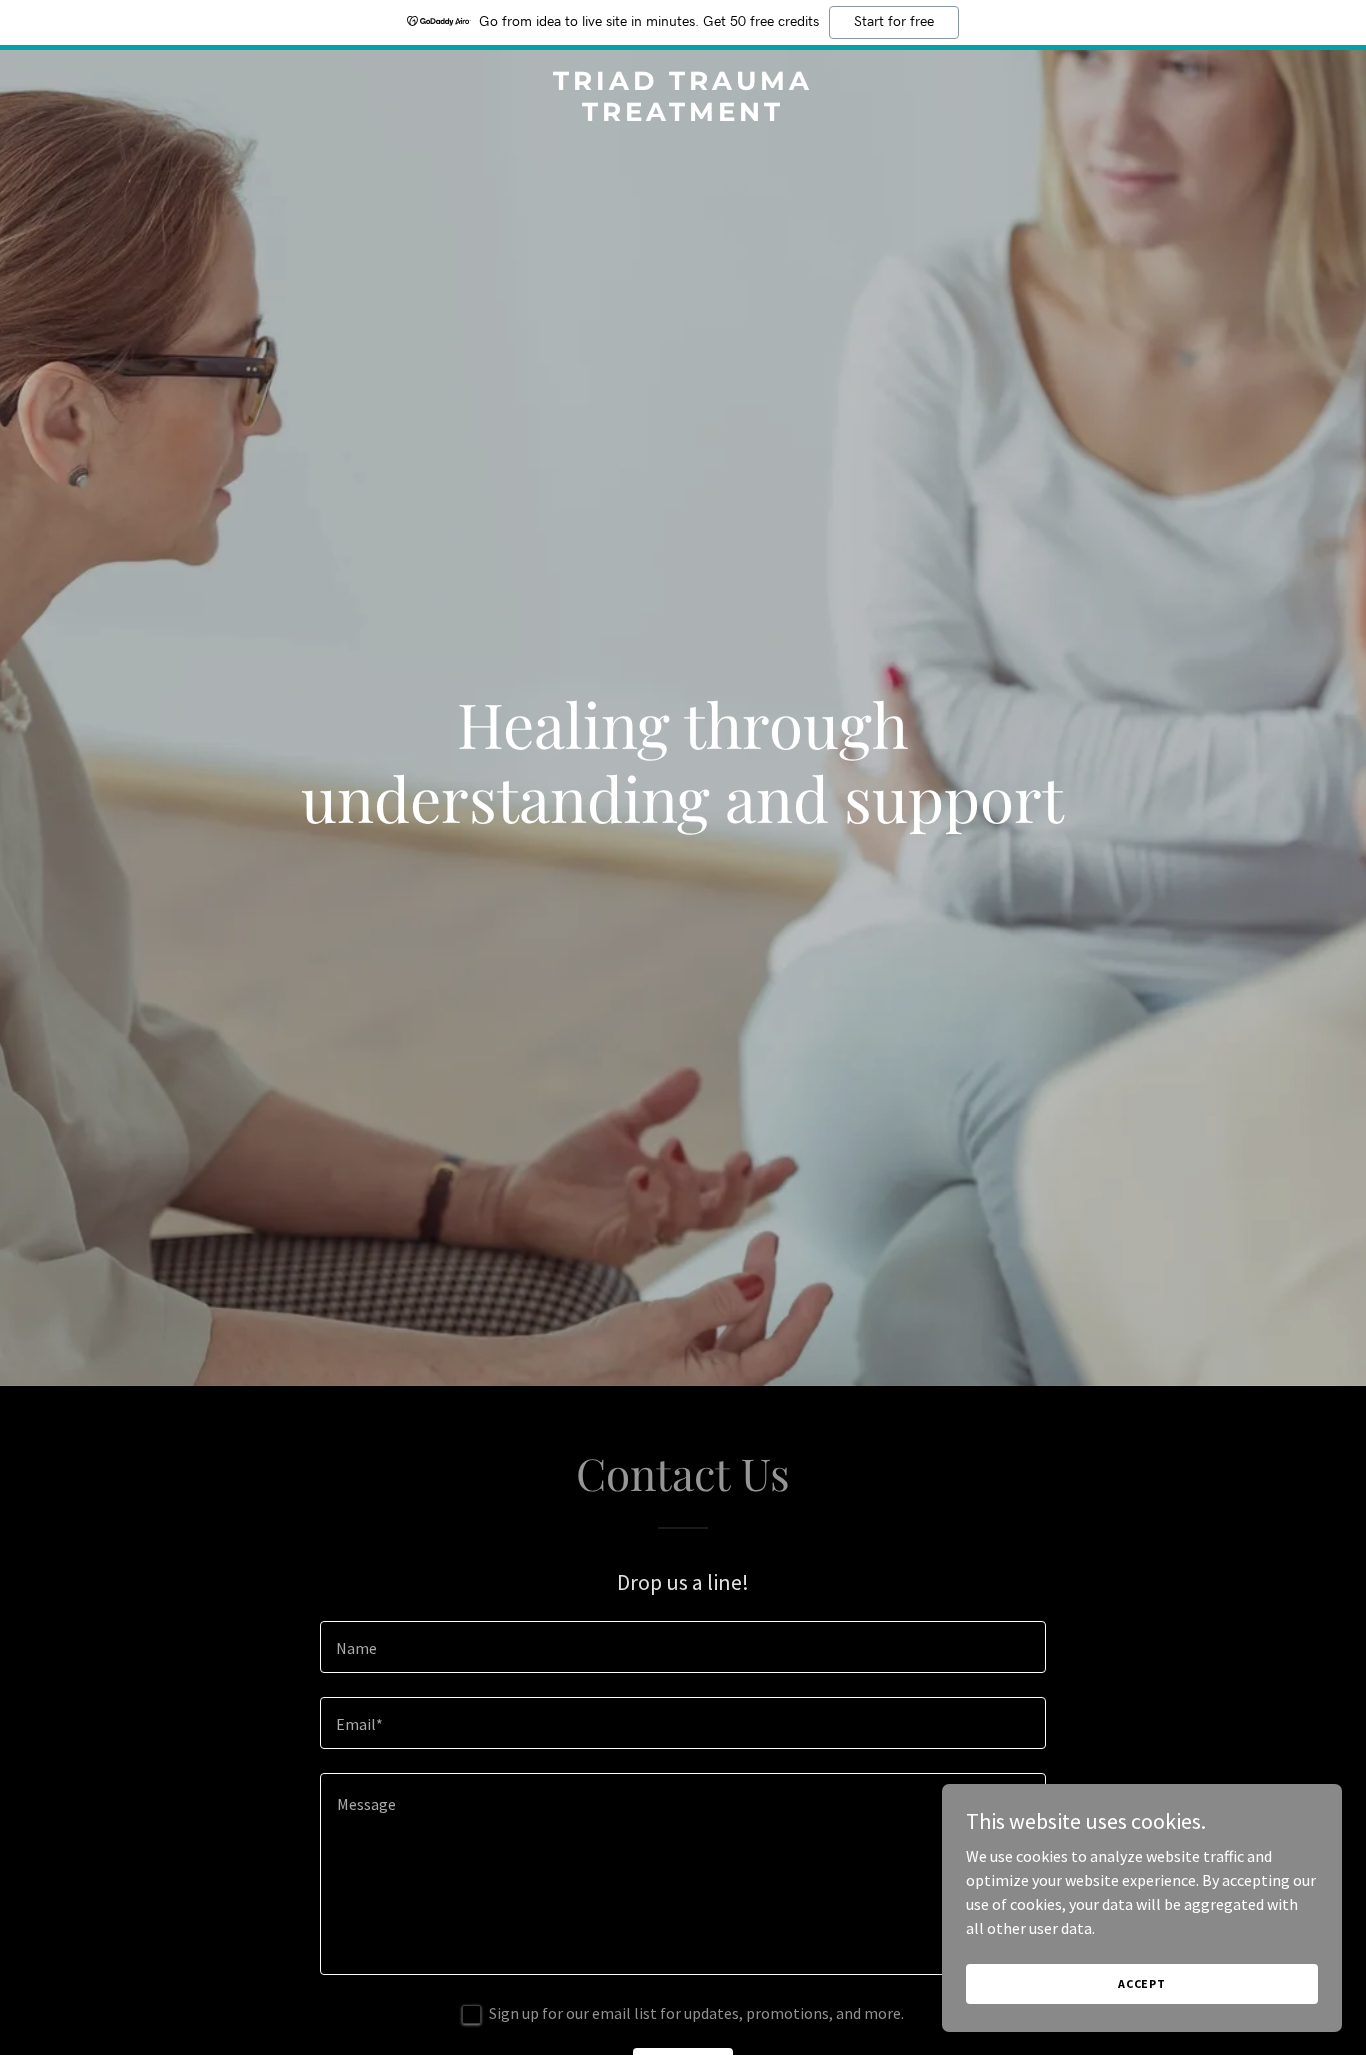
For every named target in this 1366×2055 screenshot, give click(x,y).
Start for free (894, 22)
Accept (1142, 1983)
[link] (682, 115)
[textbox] (682, 1647)
